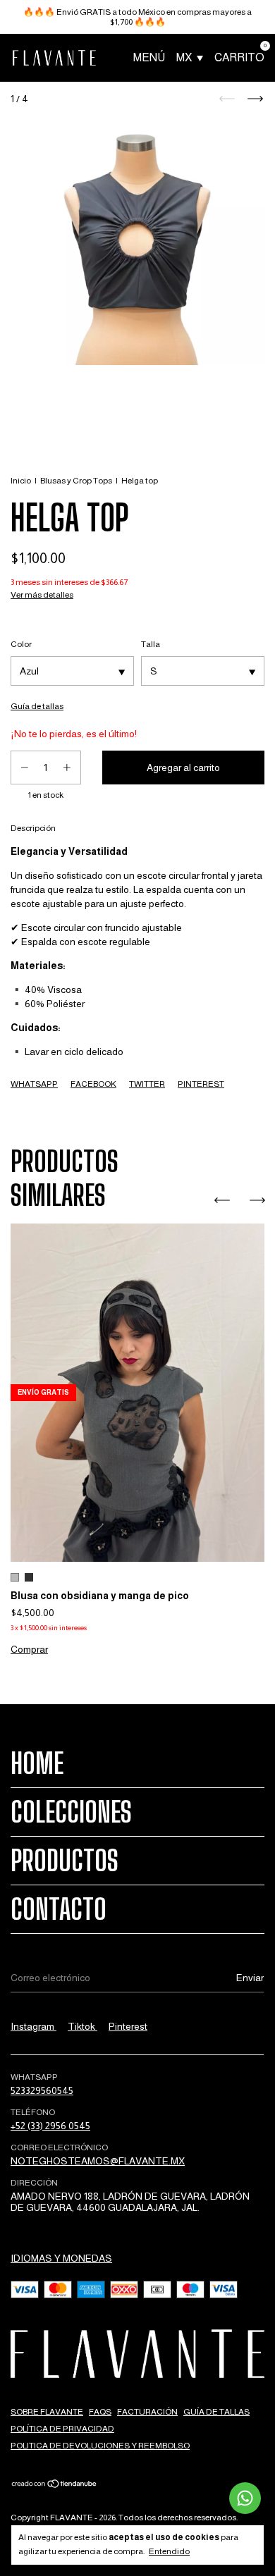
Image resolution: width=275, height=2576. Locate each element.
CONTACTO (59, 1909)
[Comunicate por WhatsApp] (245, 2498)
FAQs (100, 2412)
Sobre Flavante (47, 2412)
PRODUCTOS (65, 1861)
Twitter (147, 1084)
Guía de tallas (216, 2412)
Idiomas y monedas (61, 2258)
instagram (33, 2026)
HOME (37, 1763)
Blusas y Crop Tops (76, 481)
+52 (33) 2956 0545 (50, 2126)
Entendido (169, 2551)
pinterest (128, 2026)
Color (21, 644)
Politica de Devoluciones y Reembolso (100, 2446)
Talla (151, 644)
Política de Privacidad (62, 2429)
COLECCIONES (71, 1812)
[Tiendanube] (55, 2485)
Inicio (21, 481)
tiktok (82, 2026)
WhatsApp (34, 1084)
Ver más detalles (42, 595)
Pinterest (201, 1084)
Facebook (93, 1084)
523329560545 (42, 2090)
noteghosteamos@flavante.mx (98, 2161)
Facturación (147, 2412)
